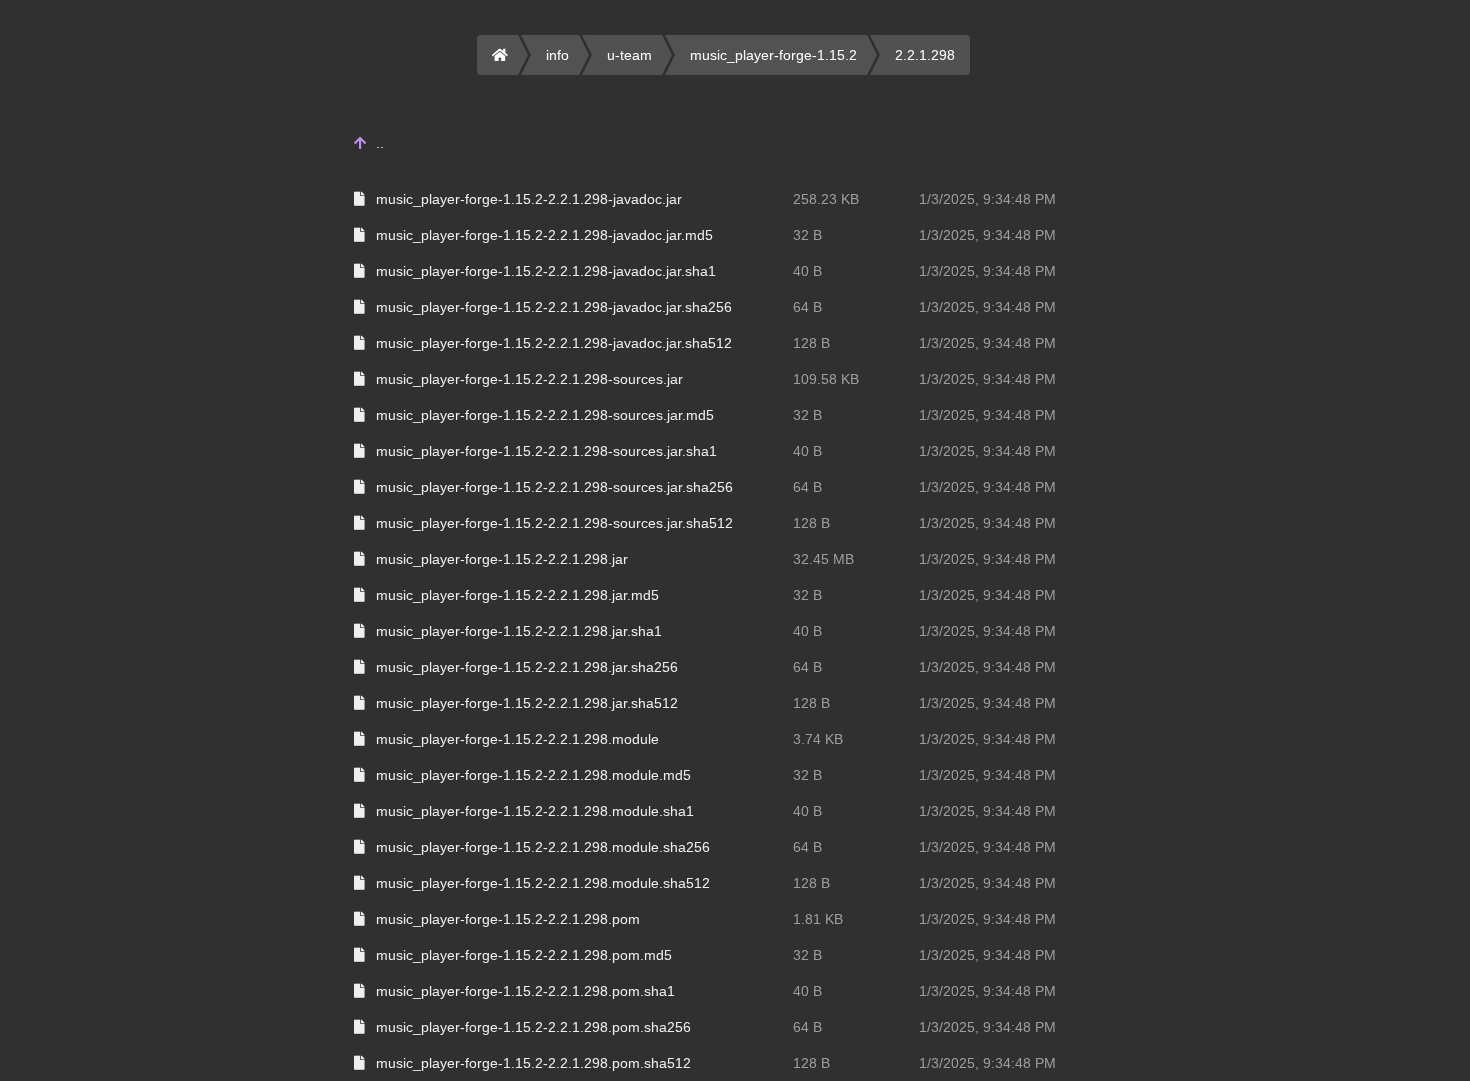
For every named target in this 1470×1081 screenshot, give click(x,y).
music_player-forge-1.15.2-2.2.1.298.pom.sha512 (533, 1063)
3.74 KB (818, 739)
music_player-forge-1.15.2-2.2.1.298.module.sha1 (535, 811)
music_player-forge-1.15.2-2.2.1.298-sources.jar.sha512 (554, 523)
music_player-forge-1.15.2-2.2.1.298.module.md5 (533, 775)
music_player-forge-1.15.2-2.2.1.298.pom (508, 919)
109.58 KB (826, 379)
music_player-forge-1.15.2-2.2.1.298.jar (502, 559)
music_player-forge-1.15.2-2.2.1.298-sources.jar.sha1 (546, 451)
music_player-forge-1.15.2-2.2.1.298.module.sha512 (543, 883)
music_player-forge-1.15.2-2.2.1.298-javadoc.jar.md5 (544, 235)
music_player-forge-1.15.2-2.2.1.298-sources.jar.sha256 (554, 487)
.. (380, 143)
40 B (807, 271)
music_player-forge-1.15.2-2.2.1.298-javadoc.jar (529, 199)
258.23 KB (826, 199)
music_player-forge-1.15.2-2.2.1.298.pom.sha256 (533, 1027)
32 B (807, 235)
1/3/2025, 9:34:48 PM (987, 199)
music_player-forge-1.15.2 (773, 55)
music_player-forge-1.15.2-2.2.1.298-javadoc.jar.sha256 (554, 307)
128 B (811, 343)
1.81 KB (818, 919)
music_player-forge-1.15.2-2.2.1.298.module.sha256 (543, 847)
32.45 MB (823, 559)
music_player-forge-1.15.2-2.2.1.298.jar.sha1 (519, 631)
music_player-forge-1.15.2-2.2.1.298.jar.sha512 (527, 703)
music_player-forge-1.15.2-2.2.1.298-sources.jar (529, 379)
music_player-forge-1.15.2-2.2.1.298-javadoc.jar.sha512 (554, 343)
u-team (629, 55)
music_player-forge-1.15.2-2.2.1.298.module (517, 739)
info (557, 55)
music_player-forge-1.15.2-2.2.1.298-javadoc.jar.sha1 (546, 271)
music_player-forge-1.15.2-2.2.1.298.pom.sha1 (525, 991)
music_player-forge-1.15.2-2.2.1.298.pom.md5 (524, 955)
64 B (807, 307)
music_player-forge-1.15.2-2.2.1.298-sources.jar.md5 (545, 415)
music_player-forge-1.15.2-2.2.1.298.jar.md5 (517, 595)
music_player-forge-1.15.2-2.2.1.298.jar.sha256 (527, 667)
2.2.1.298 (925, 55)
